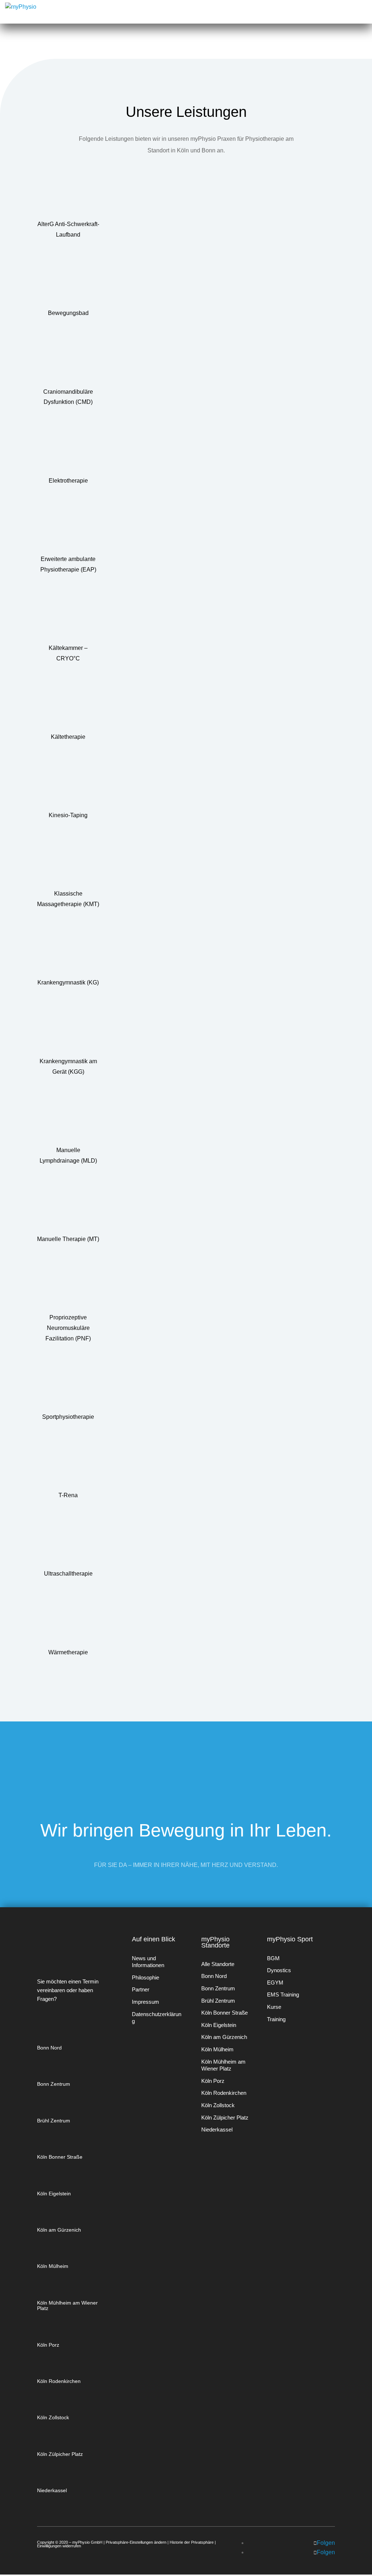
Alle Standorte (218, 1964)
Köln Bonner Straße (60, 2157)
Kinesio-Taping (68, 815)
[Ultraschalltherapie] (68, 1545)
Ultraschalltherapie (68, 1574)
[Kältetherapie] (68, 708)
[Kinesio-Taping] (68, 786)
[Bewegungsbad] (68, 284)
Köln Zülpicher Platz (60, 2454)
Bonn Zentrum (54, 2084)
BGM (273, 1958)
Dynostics (279, 1970)
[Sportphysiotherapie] (68, 1388)
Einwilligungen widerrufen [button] (59, 2546)
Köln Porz (48, 2345)
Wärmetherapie (68, 1652)
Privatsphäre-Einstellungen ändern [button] (136, 2542)
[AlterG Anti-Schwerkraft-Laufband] (68, 195)
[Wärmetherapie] (68, 1623)
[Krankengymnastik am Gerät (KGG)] (68, 1032)
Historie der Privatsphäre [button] (192, 2542)
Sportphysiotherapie (68, 1417)
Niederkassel (52, 2490)
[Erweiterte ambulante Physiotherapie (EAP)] (68, 530)
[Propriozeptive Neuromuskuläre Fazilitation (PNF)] (68, 1289)
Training (276, 2019)
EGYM (275, 1983)
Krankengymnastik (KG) (68, 982)
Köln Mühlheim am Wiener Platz (67, 2305)
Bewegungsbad (68, 313)
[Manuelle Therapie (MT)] (68, 1210)
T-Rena (68, 1495)
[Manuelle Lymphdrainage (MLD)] (68, 1121)
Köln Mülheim (53, 2266)
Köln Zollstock (53, 2417)
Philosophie (145, 1977)
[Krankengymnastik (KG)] (68, 954)
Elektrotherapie (68, 481)
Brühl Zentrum (54, 2121)
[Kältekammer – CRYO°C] (68, 619)
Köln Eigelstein (54, 2194)
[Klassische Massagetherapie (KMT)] (68, 865)
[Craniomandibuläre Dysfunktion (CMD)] (68, 363)
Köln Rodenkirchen (59, 2381)
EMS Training (283, 1995)
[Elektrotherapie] (68, 451)
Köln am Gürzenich (59, 2230)
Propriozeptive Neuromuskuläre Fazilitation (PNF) (68, 1328)
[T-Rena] (68, 1466)
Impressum (145, 2002)
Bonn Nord (49, 2048)
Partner (141, 1989)
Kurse (274, 2007)
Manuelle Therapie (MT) (68, 1239)
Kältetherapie (68, 737)
